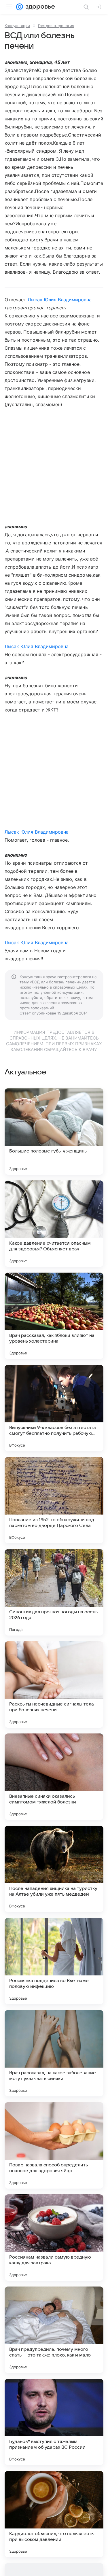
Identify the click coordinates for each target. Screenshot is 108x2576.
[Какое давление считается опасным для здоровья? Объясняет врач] (54, 1224)
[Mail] (20, 7)
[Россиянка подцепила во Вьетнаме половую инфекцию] (54, 1961)
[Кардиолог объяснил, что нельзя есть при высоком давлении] (54, 2514)
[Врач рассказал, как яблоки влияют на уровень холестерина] (54, 1316)
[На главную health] (39, 7)
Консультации (17, 26)
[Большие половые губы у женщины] (54, 1131)
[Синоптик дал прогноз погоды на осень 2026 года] (54, 1592)
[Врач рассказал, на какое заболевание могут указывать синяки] (54, 2053)
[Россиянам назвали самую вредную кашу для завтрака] (54, 2238)
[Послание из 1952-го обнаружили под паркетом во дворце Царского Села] (54, 1500)
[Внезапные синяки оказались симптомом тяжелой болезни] (54, 1777)
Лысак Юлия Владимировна (60, 300)
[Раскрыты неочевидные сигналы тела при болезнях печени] (54, 1684)
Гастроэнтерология (56, 26)
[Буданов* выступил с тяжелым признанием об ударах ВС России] (54, 2422)
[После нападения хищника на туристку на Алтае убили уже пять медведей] (54, 1869)
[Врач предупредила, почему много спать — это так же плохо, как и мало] (54, 2330)
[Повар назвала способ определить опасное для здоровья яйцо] (54, 2145)
